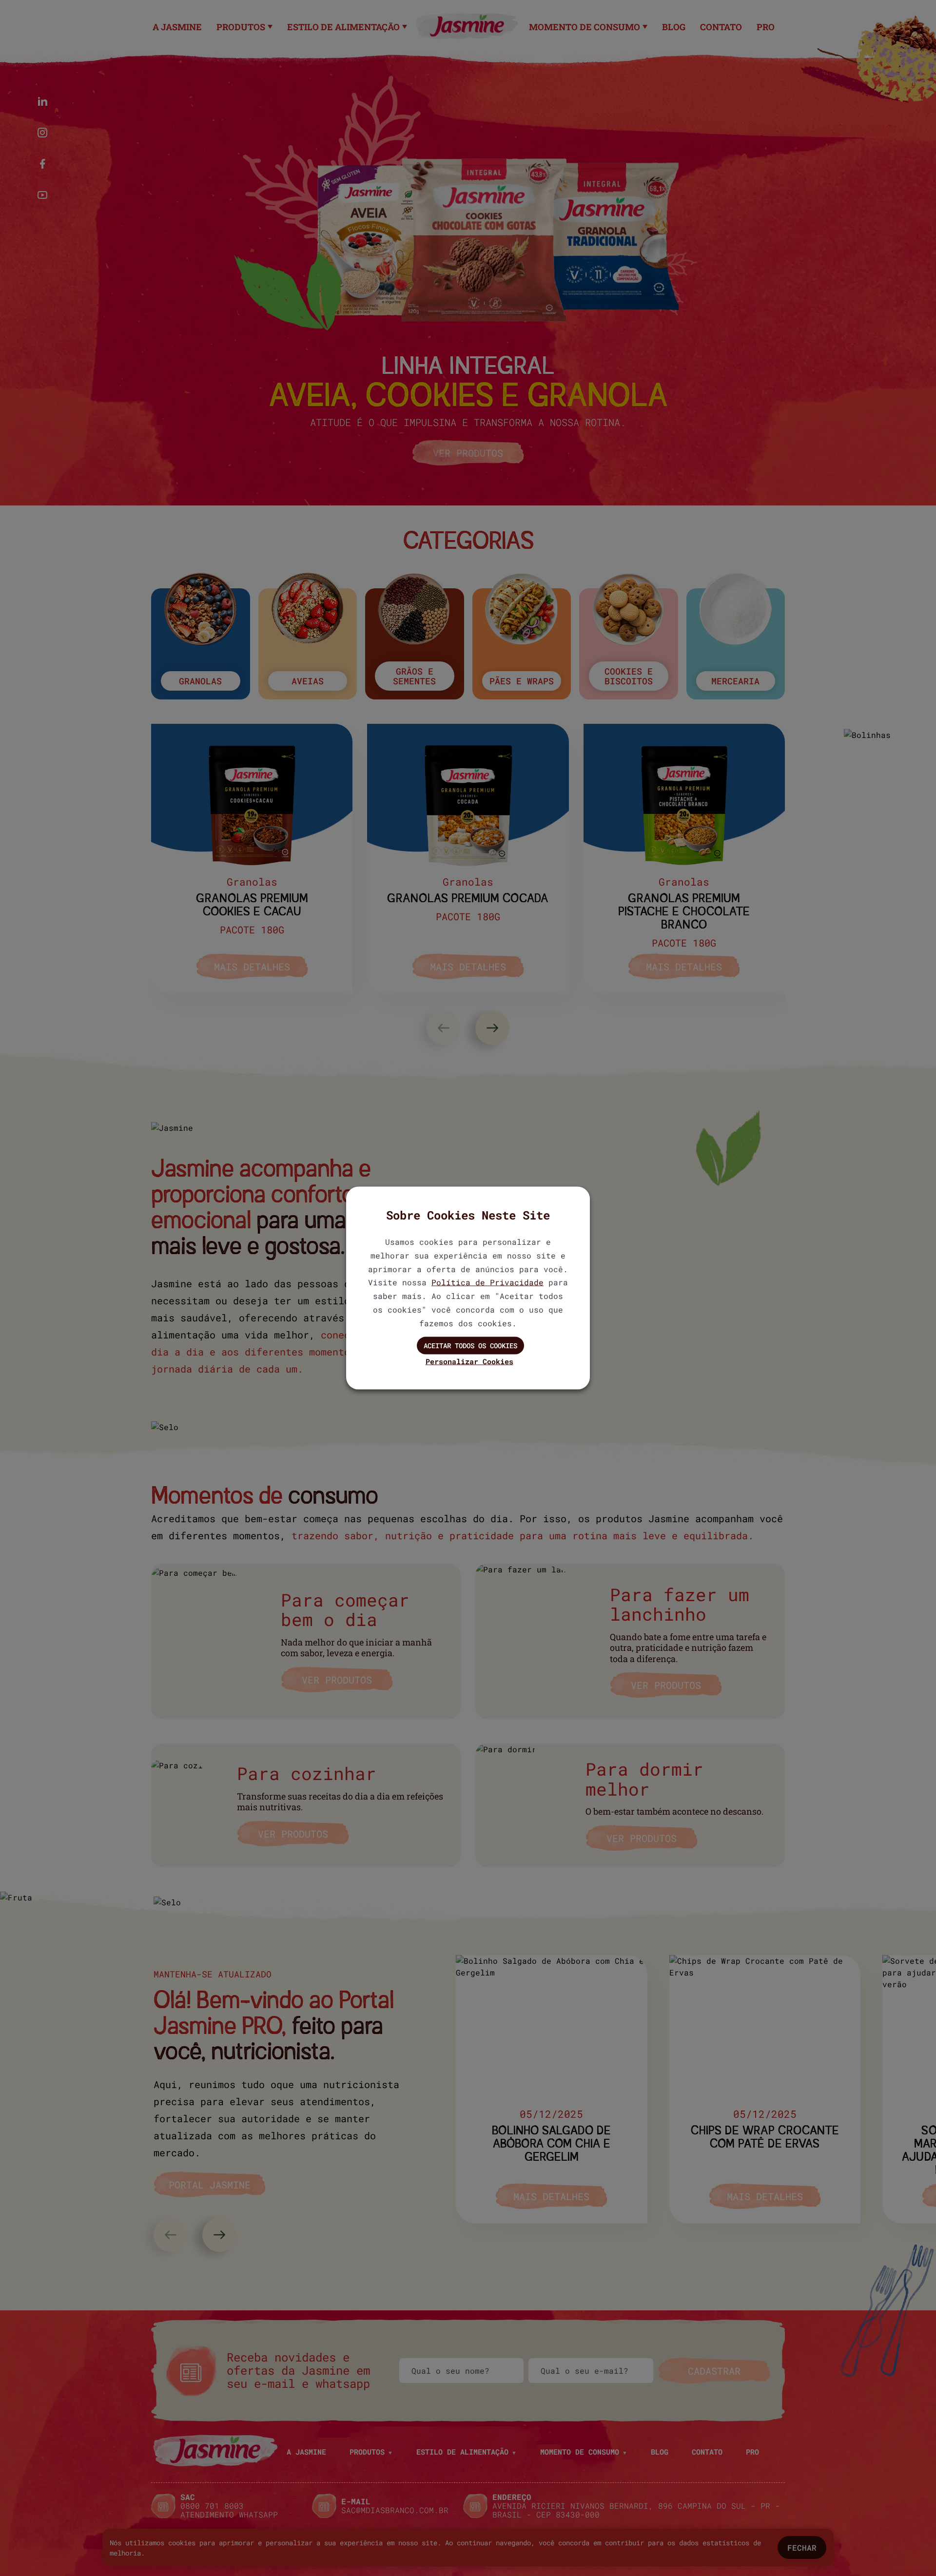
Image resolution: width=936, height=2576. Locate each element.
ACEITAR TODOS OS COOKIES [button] (470, 1345)
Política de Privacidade (487, 1282)
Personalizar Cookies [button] (469, 1361)
